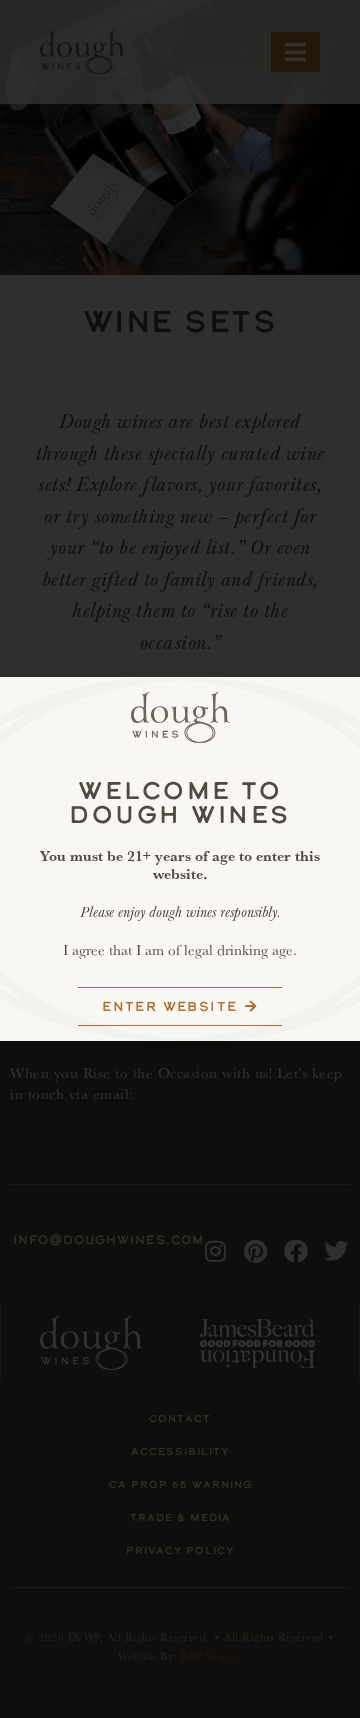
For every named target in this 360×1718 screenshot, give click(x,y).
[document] (180, 859)
